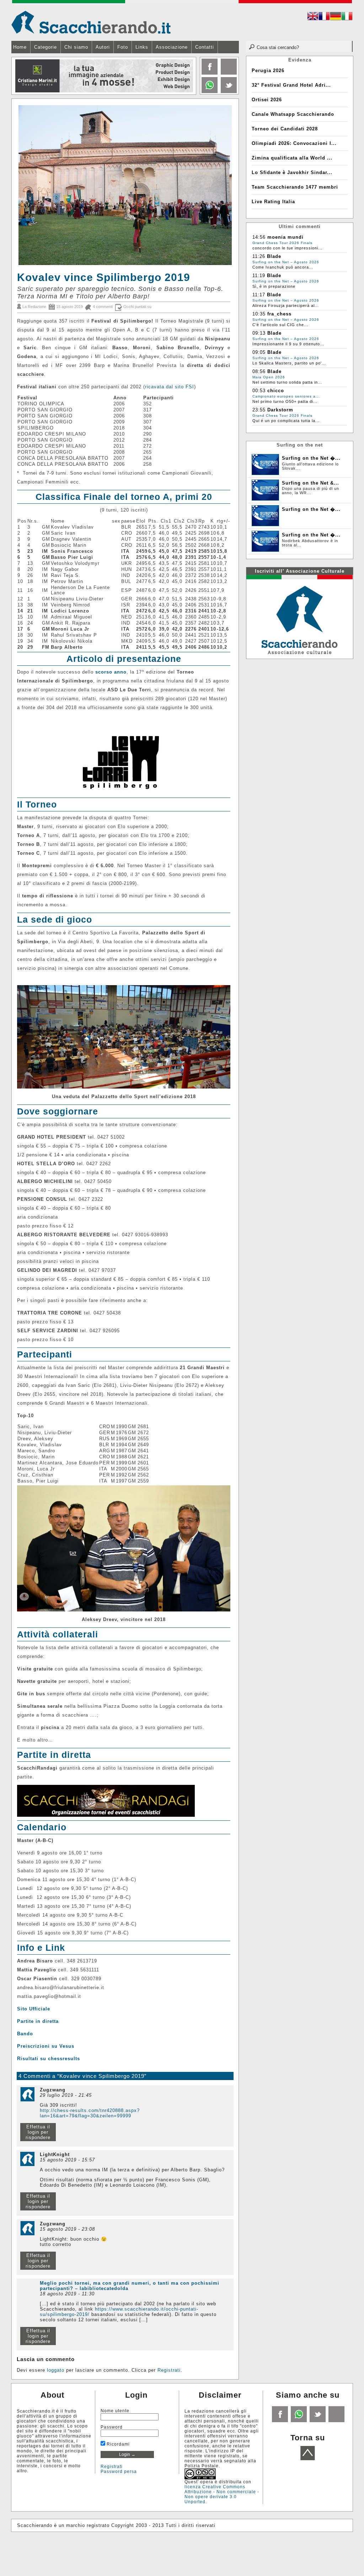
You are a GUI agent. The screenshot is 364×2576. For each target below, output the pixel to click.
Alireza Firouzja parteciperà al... (286, 306)
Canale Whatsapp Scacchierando (293, 114)
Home (20, 47)
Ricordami (117, 2444)
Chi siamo (76, 47)
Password (112, 2427)
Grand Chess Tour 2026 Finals (282, 243)
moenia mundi (285, 237)
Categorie (45, 47)
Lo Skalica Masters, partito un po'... (289, 363)
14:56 (259, 237)
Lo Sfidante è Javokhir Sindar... (292, 172)
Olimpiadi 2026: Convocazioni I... (294, 143)
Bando (25, 2034)
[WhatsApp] (298, 2421)
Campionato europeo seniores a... (286, 396)
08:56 (259, 371)
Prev (17, 76)
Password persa (119, 2472)
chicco (276, 391)
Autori (103, 47)
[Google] (228, 73)
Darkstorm (280, 410)
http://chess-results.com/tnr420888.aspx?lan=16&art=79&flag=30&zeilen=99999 (90, 2113)
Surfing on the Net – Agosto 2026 (286, 262)
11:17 (259, 295)
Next (190, 76)
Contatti (205, 47)
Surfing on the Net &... (311, 483)
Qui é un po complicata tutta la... (286, 421)
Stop (191, 100)
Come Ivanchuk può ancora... (283, 267)
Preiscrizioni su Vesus (46, 2046)
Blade (274, 256)
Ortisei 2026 (267, 100)
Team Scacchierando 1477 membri (295, 187)
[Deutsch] (336, 17)
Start (188, 100)
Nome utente (115, 2411)
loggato (56, 2370)
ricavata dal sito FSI (170, 387)
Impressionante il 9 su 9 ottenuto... (288, 344)
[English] (313, 17)
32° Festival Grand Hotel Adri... (291, 85)
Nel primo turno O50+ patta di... (285, 401)
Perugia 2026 (268, 71)
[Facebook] (209, 73)
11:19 (259, 276)
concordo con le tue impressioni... (287, 248)
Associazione (172, 47)
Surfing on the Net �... (311, 458)
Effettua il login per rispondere (38, 2132)
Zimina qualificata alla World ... (292, 158)
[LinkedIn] (209, 91)
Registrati (169, 2370)
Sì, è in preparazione (274, 286)
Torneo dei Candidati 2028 (285, 129)
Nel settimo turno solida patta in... (287, 382)
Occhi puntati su (137, 307)
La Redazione (34, 307)
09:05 (259, 352)
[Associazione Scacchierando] (299, 616)
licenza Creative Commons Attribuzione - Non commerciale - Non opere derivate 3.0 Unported (222, 2494)
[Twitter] (228, 91)
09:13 (259, 333)
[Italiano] (347, 17)
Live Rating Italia (273, 202)
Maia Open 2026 (269, 377)
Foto (123, 47)
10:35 (259, 314)
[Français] (324, 17)
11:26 (259, 256)
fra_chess (279, 314)
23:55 (259, 410)
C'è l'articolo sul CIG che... (280, 325)
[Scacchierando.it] (91, 22)
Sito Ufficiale (34, 2009)
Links (142, 47)
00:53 (259, 391)
